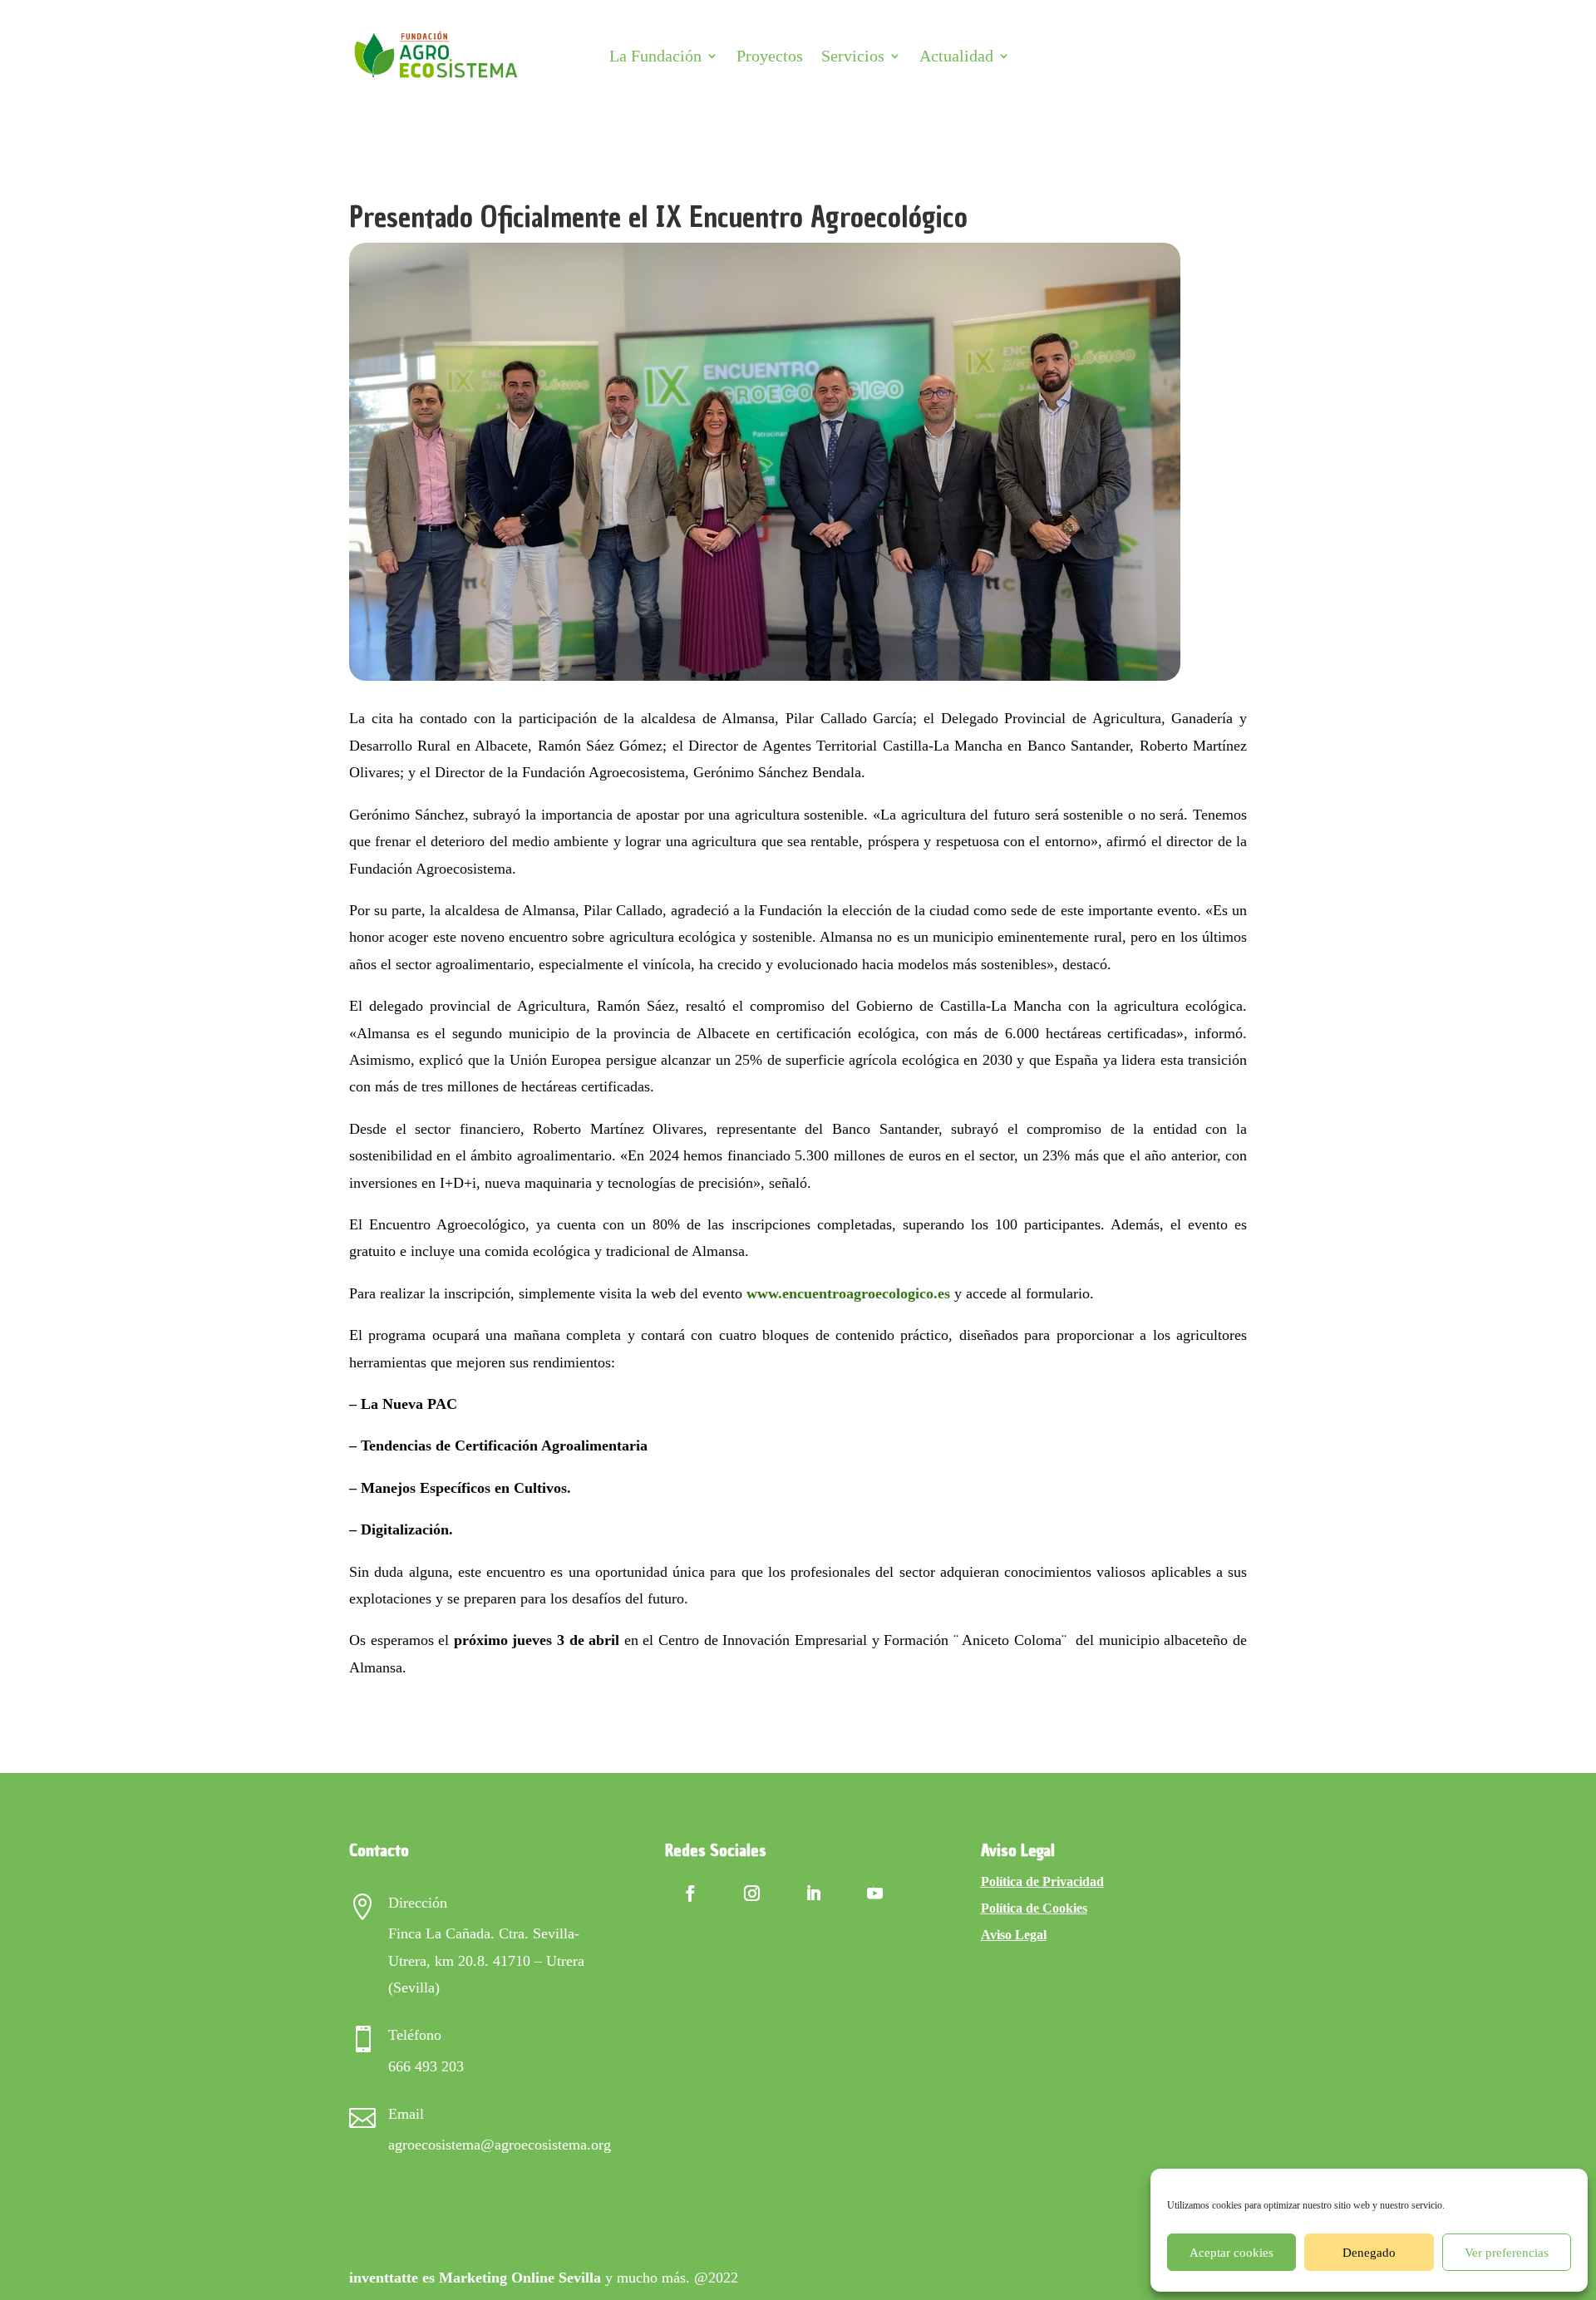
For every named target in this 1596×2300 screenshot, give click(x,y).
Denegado (1369, 2253)
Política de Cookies (1034, 1908)
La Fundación (655, 56)
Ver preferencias (1507, 2253)
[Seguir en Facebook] (691, 1894)
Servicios (853, 56)
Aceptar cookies (1231, 2253)
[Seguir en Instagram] (752, 1894)
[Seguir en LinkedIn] (814, 1894)
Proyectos (770, 56)
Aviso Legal (1014, 1935)
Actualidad (956, 56)
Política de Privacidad (1042, 1881)
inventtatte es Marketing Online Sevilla (475, 2278)
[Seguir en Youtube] (875, 1894)
